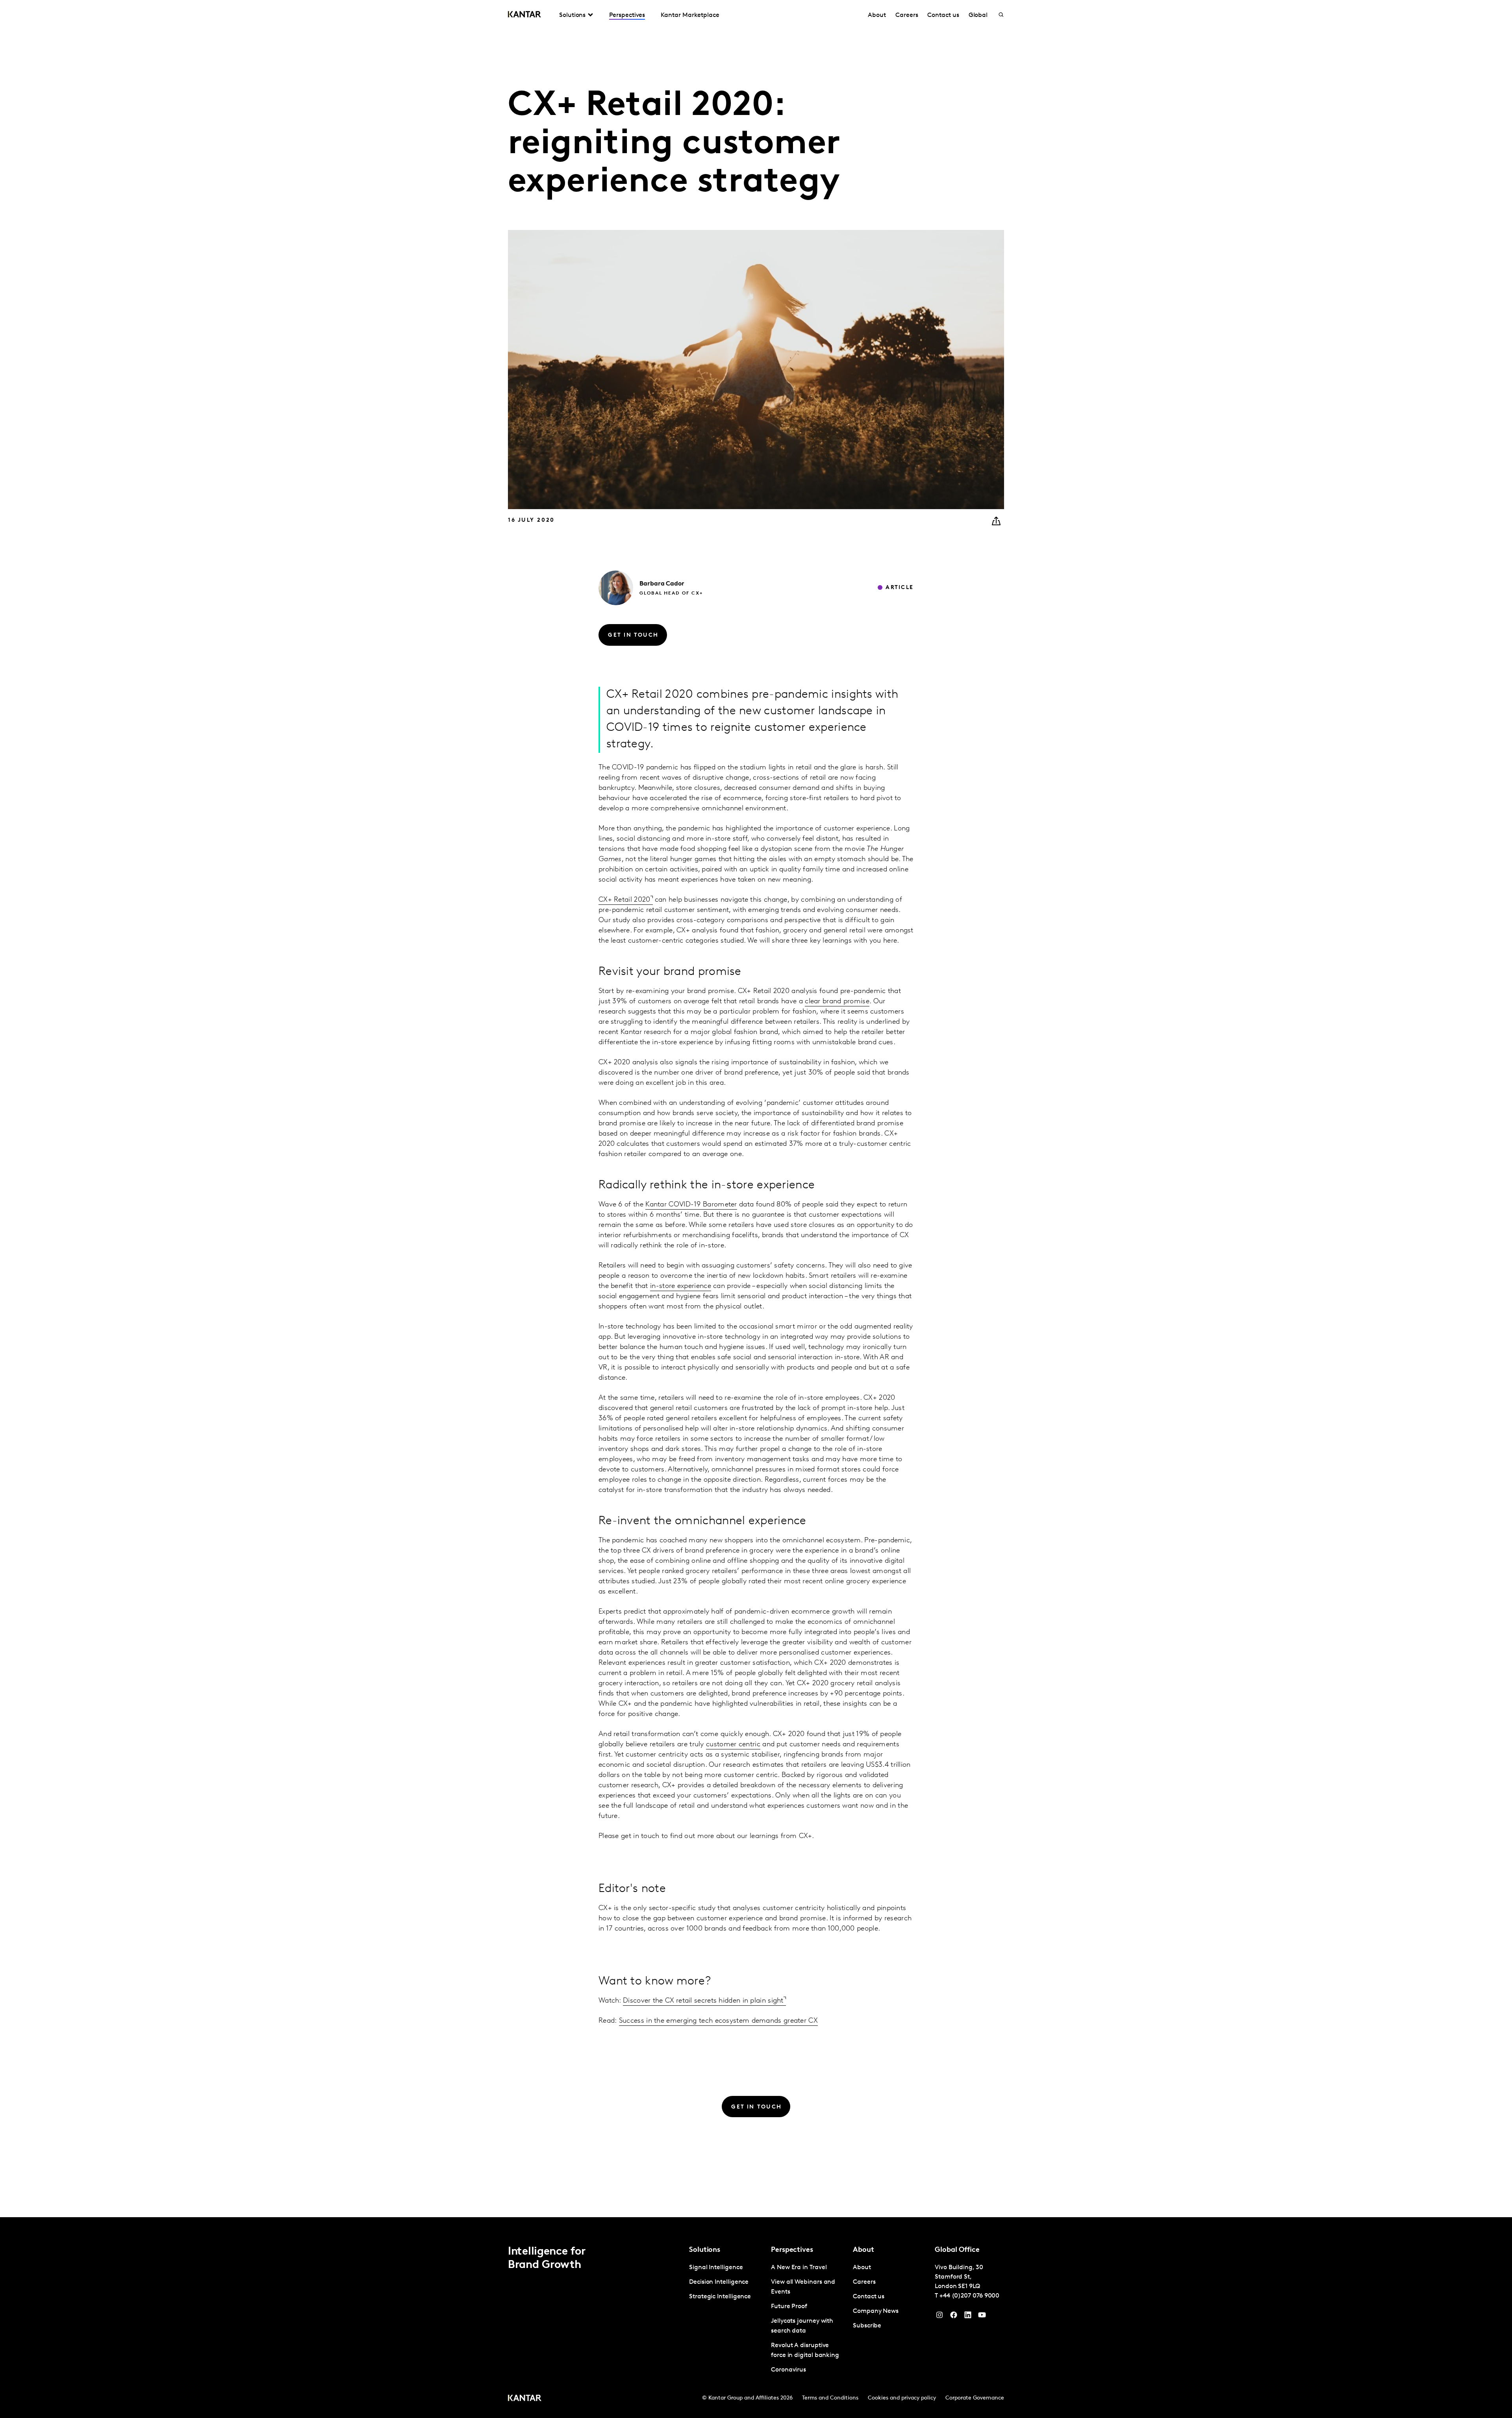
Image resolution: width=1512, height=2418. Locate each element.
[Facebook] (954, 2317)
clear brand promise (837, 1002)
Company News (876, 2311)
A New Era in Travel (799, 2268)
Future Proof (789, 2307)
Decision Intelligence (719, 2282)
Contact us (943, 15)
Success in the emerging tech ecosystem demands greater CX (718, 2021)
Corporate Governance (975, 2398)
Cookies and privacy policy (902, 2398)
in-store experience (681, 1286)
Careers (907, 15)
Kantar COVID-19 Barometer (691, 1205)
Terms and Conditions (830, 2398)
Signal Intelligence (716, 2268)
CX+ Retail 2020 (624, 900)
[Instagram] (939, 2317)
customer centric (733, 1745)
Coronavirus (788, 2370)
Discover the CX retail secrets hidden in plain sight (703, 2001)
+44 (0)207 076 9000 (969, 2296)
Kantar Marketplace (690, 15)
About (877, 15)
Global (978, 15)
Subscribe (867, 2326)
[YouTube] (968, 2317)
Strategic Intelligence (720, 2297)
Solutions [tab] (572, 15)
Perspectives (627, 15)
